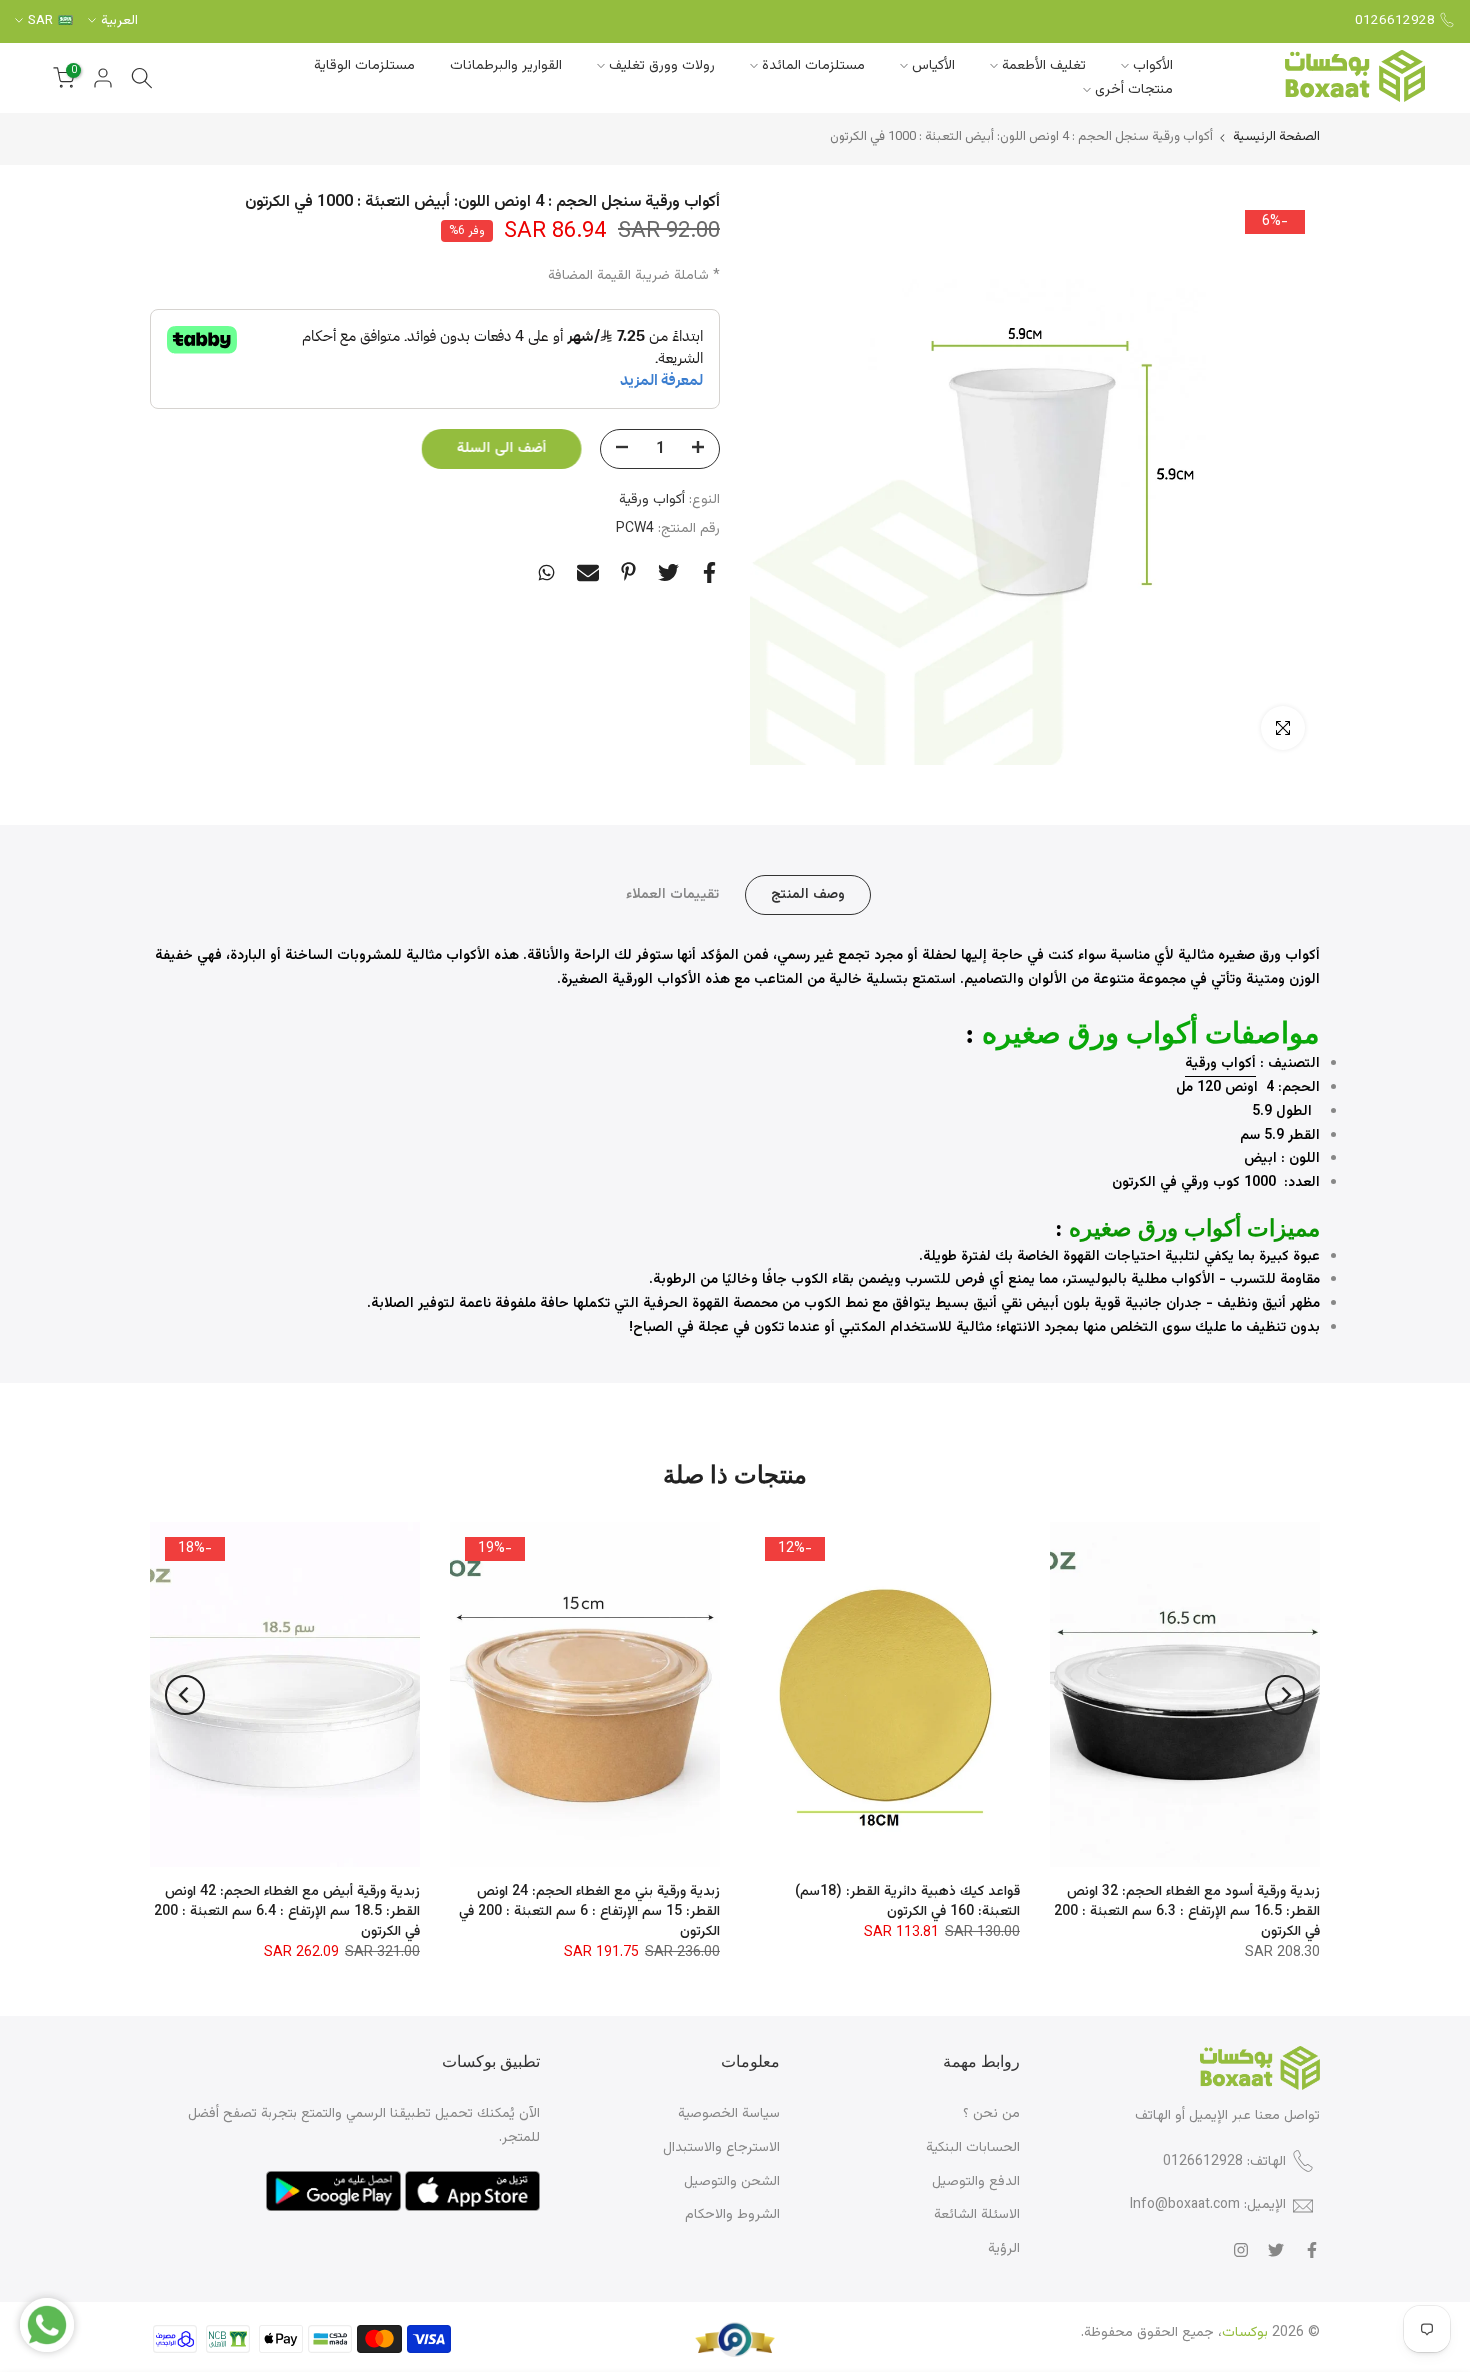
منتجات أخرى (1134, 90)
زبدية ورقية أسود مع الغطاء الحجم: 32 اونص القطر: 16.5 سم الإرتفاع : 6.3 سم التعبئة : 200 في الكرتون (1187, 1912)
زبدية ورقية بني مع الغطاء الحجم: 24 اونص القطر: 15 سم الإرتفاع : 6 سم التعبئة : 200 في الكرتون (589, 1912)
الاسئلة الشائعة (977, 2215)
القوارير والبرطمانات (506, 66)
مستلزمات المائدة (813, 66)
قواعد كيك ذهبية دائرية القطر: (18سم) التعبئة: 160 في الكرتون (907, 1902)
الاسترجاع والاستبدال (721, 2148)
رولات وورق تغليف (662, 66)
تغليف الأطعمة (1044, 66)
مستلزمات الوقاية (364, 66)
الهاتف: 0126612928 (1224, 2162)
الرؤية (1004, 2249)
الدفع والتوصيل (976, 2182)
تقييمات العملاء (672, 895)
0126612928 (1395, 20)
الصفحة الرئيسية (1276, 137)
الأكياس (933, 66)
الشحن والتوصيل (732, 2182)
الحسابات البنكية (973, 2148)
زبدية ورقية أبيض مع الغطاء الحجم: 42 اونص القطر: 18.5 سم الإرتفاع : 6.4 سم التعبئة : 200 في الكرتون (287, 1912)
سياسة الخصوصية (729, 2114)
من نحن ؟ (991, 2114)
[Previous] (1285, 1695)
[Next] (185, 1695)
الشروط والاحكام (732, 2215)
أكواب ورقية (652, 500)
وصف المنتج (808, 895)
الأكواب (1153, 66)
